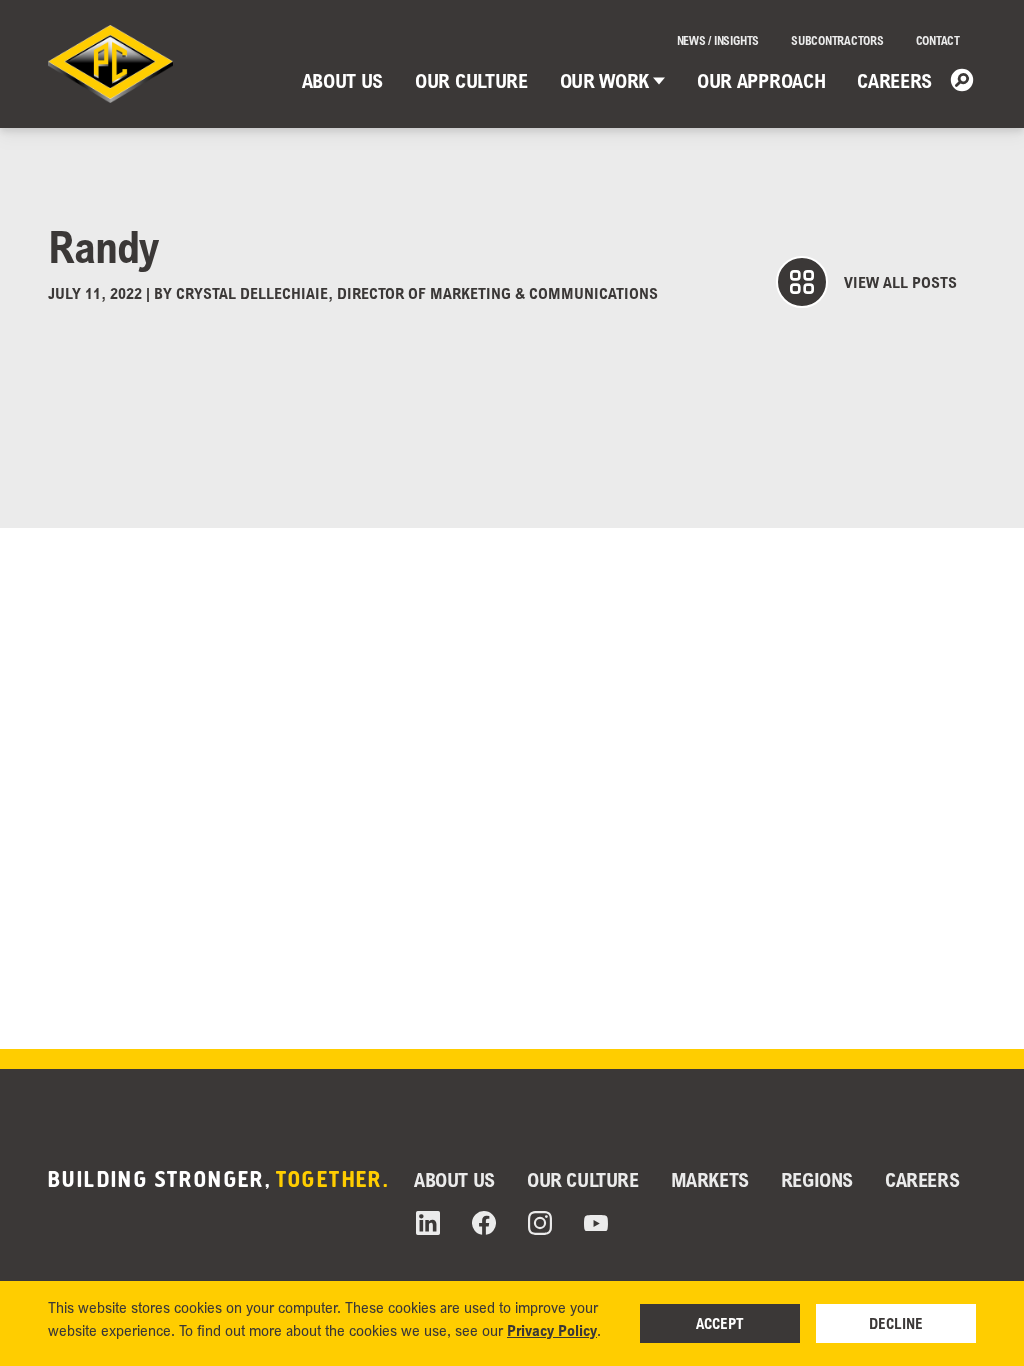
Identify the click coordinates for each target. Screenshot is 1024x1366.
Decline (896, 1323)
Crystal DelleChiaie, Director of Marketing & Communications (417, 293)
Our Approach (761, 80)
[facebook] (484, 1223)
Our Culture (471, 80)
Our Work (604, 80)
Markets (710, 1179)
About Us (342, 80)
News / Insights (718, 40)
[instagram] (540, 1223)
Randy (103, 246)
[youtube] (596, 1223)
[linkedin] (428, 1223)
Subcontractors (837, 40)
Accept (720, 1323)
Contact (938, 40)
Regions (817, 1179)
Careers (894, 80)
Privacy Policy (552, 1330)
